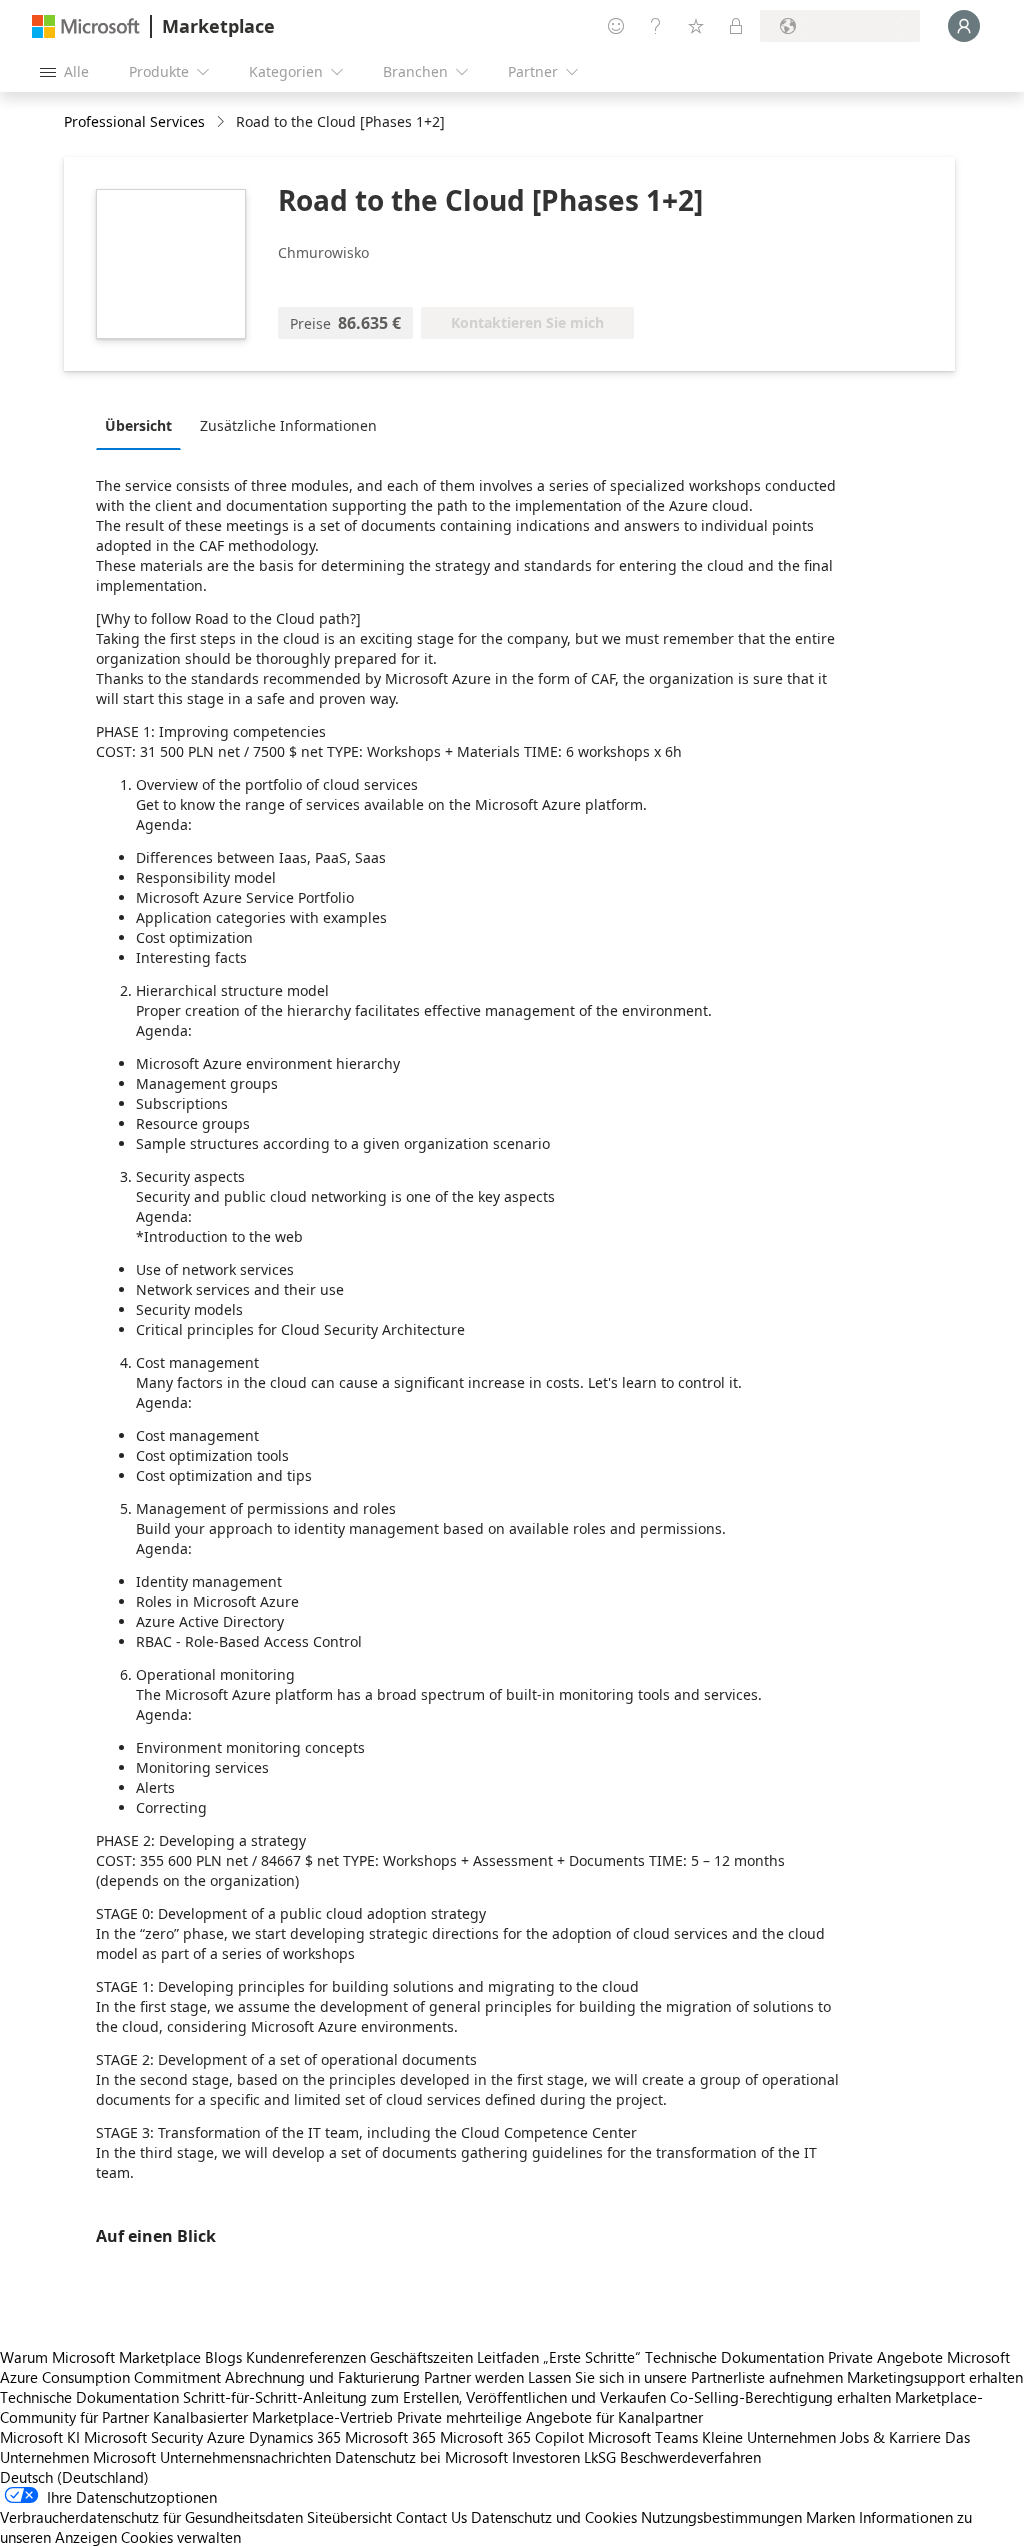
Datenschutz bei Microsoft (421, 2457)
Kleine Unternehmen (769, 2437)
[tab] (143, 425)
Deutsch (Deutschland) (74, 2477)
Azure (226, 2437)
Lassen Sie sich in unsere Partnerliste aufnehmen (685, 2377)
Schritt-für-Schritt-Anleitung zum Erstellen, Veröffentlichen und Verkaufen (424, 2397)
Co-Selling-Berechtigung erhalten (780, 2397)
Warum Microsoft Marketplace (100, 2357)
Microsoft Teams (643, 2437)
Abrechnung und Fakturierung (322, 2377)
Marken (830, 2517)
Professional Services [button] (134, 121)
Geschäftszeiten (421, 2357)
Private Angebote (885, 2357)
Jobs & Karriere (890, 2437)
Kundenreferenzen (306, 2357)
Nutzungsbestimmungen (721, 2517)
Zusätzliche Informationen (288, 425)
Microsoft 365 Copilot (512, 2437)
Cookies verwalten (181, 2537)
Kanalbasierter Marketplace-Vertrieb (273, 2417)
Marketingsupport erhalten (935, 2377)
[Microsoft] (86, 26)
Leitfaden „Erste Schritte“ (559, 2357)
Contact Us (431, 2517)
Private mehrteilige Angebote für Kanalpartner (550, 2417)
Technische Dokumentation (734, 2357)
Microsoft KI (40, 2437)
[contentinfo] (222, 122)
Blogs (223, 2357)
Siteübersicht (349, 2517)
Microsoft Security (143, 2437)
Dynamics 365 (295, 2437)
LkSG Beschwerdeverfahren (672, 2457)
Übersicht (138, 425)
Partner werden (474, 2377)
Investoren (546, 2457)
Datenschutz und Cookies (554, 2517)
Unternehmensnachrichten (245, 2457)
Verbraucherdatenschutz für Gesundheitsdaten (151, 2517)
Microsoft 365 (390, 2437)
